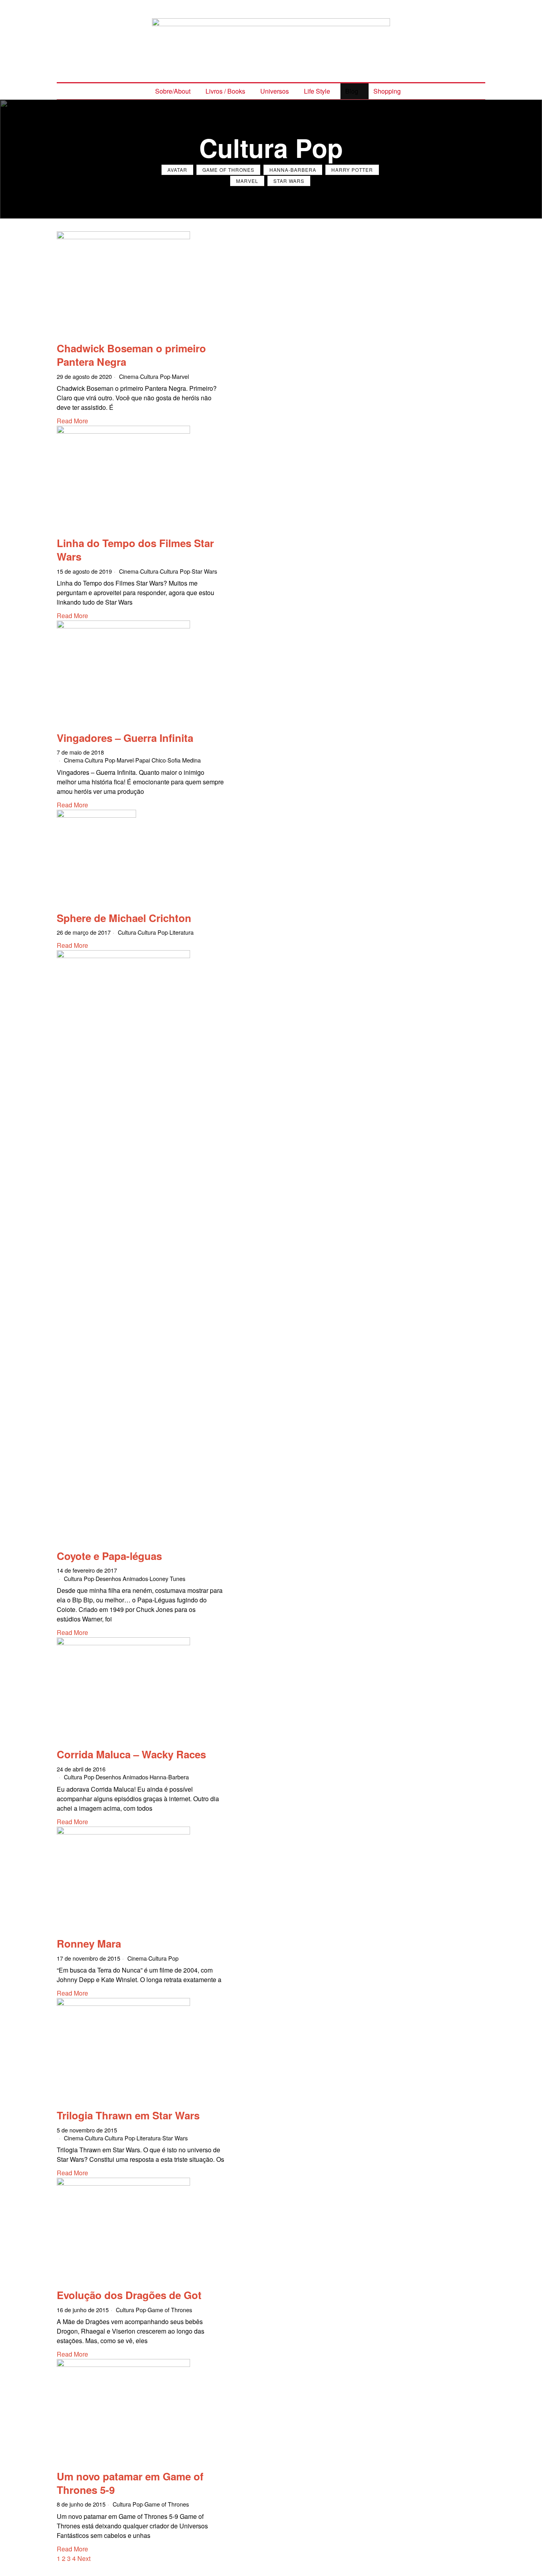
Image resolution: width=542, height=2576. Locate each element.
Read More (72, 421)
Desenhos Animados (122, 1578)
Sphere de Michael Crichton (124, 918)
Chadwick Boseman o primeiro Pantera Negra (131, 355)
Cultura (149, 571)
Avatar (177, 170)
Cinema (129, 376)
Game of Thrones (228, 170)
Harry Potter (352, 170)
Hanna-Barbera (293, 170)
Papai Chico (151, 760)
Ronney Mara (89, 1943)
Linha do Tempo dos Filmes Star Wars (135, 550)
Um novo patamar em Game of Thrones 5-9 (130, 2483)
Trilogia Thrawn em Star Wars (128, 2115)
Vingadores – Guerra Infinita (125, 738)
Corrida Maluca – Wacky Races (131, 1754)
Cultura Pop (155, 376)
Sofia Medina (184, 760)
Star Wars (289, 181)
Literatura (182, 932)
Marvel (247, 181)
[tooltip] (234, 6)
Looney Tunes (167, 1578)
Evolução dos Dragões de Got (129, 2295)
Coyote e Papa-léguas (109, 1556)
